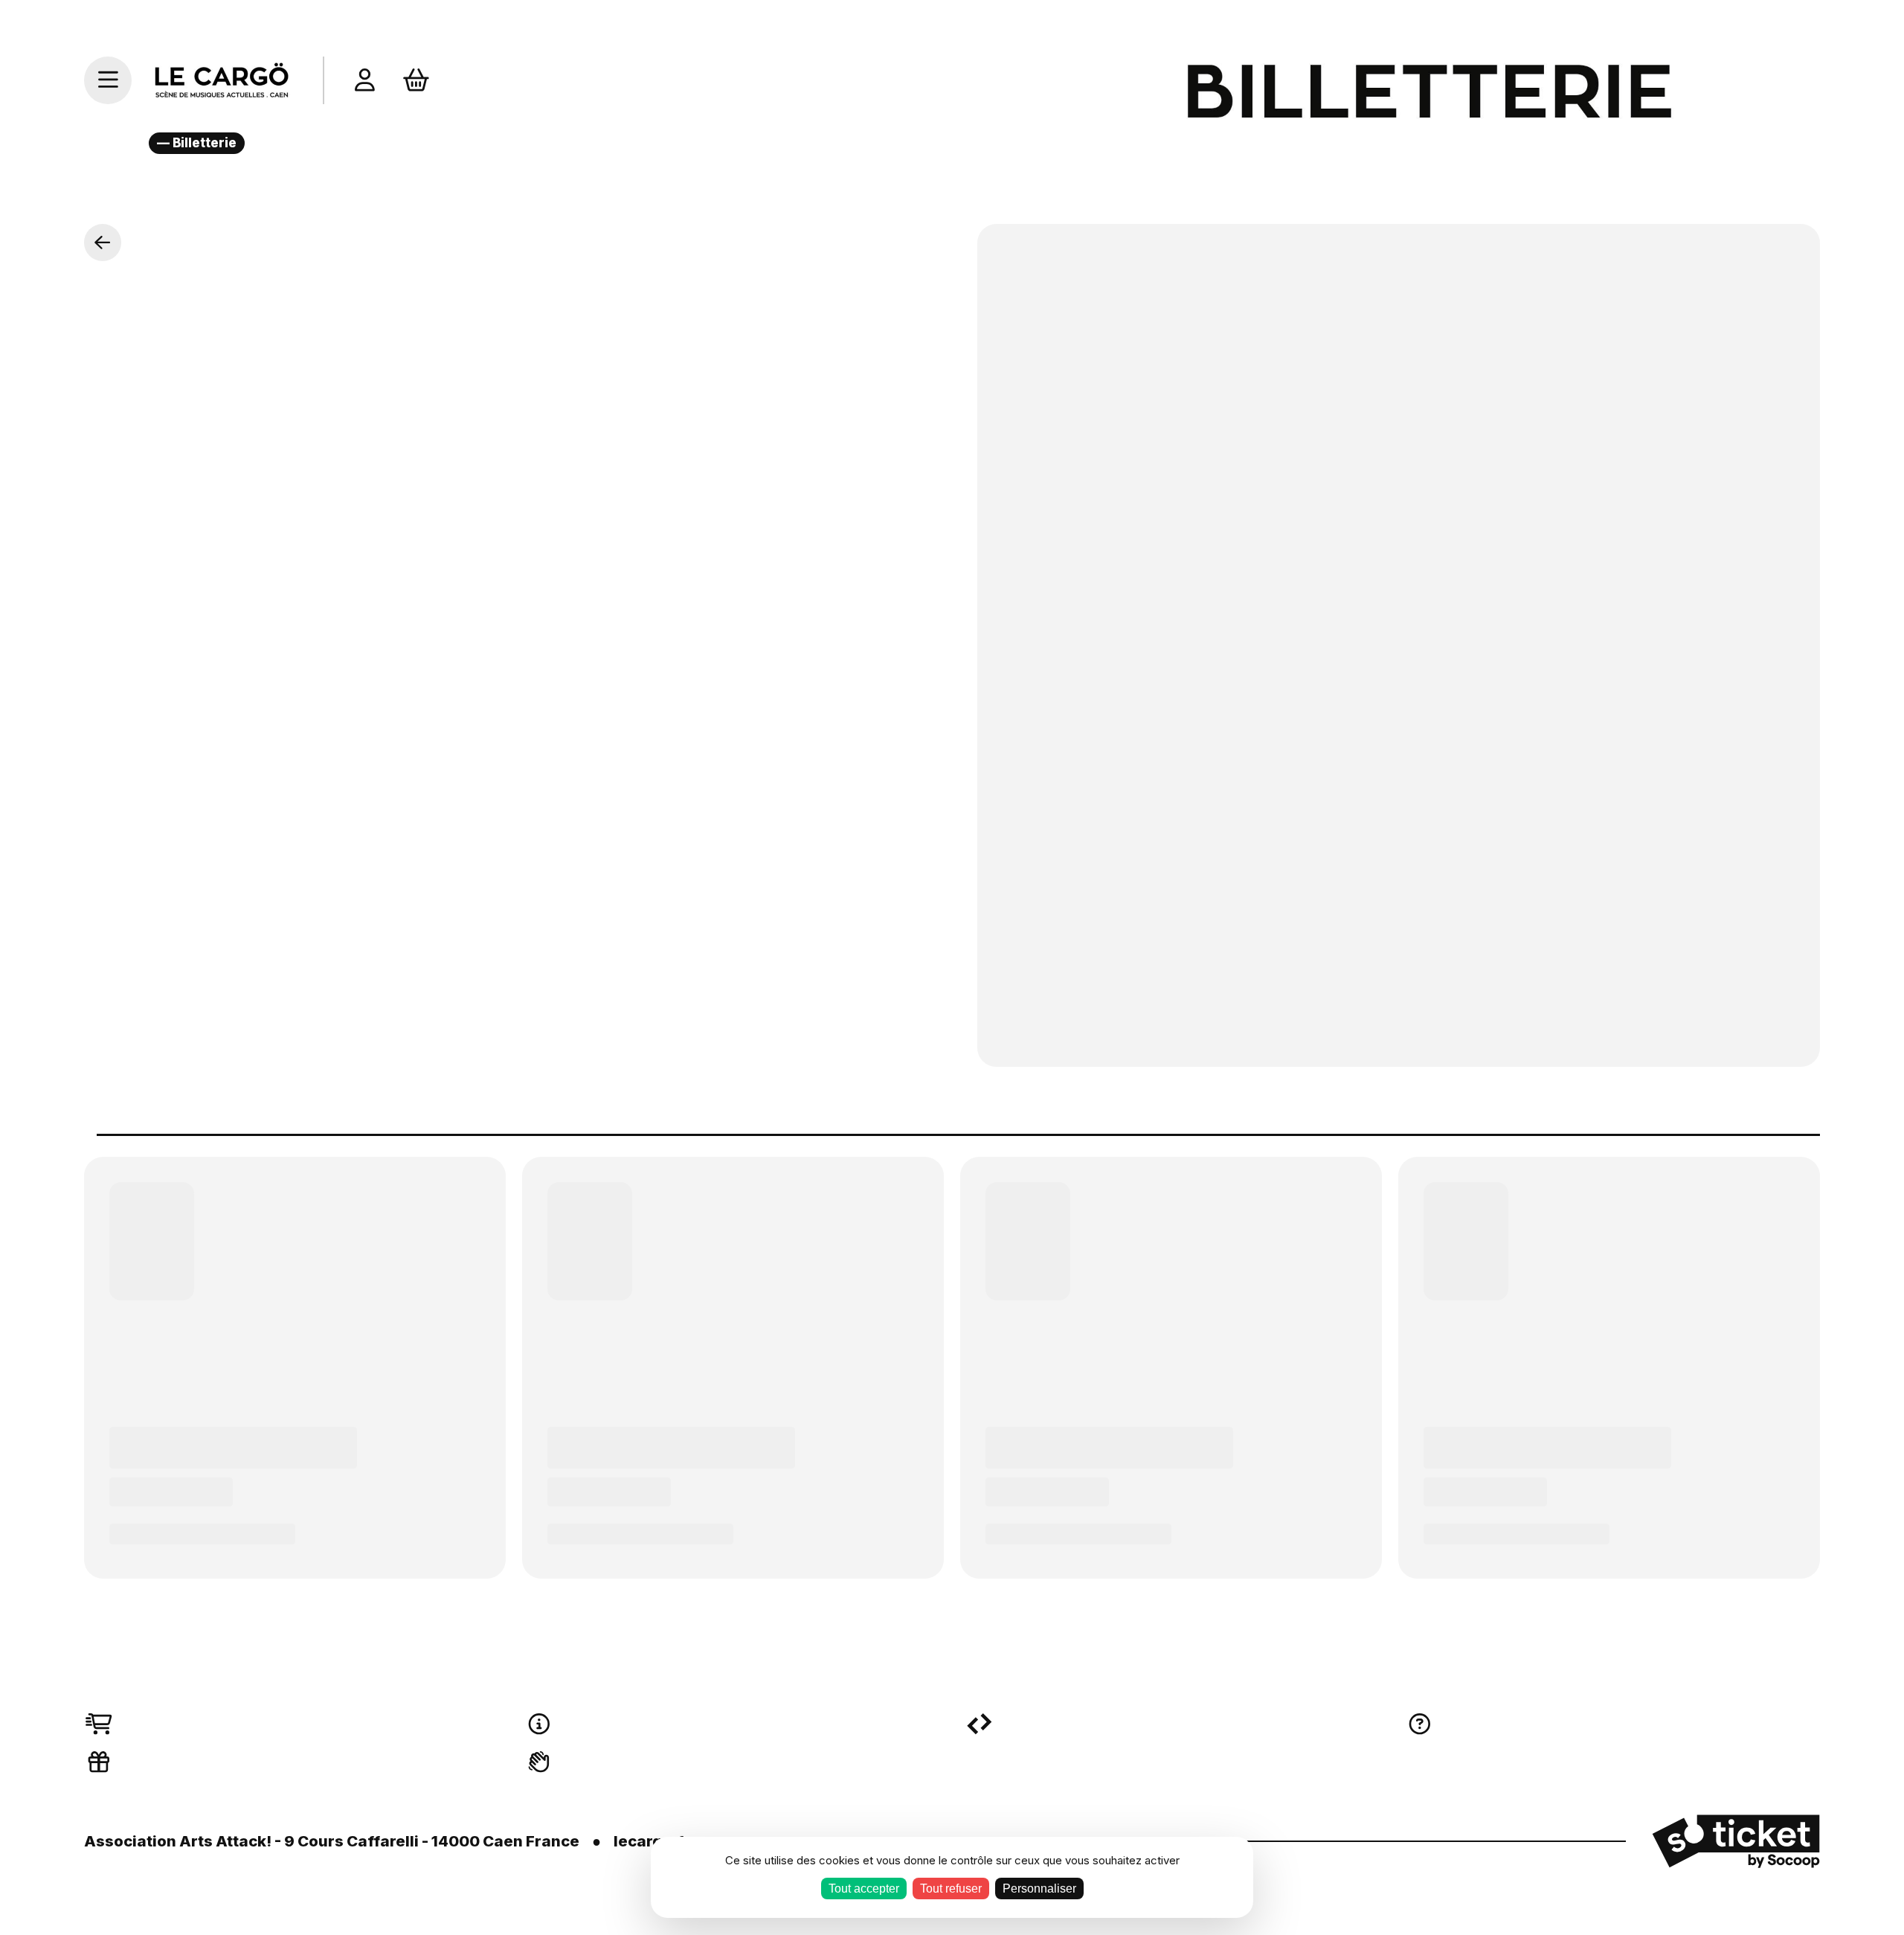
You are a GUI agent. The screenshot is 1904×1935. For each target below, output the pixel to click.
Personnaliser (1039, 1889)
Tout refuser (951, 1889)
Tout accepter (864, 1889)
